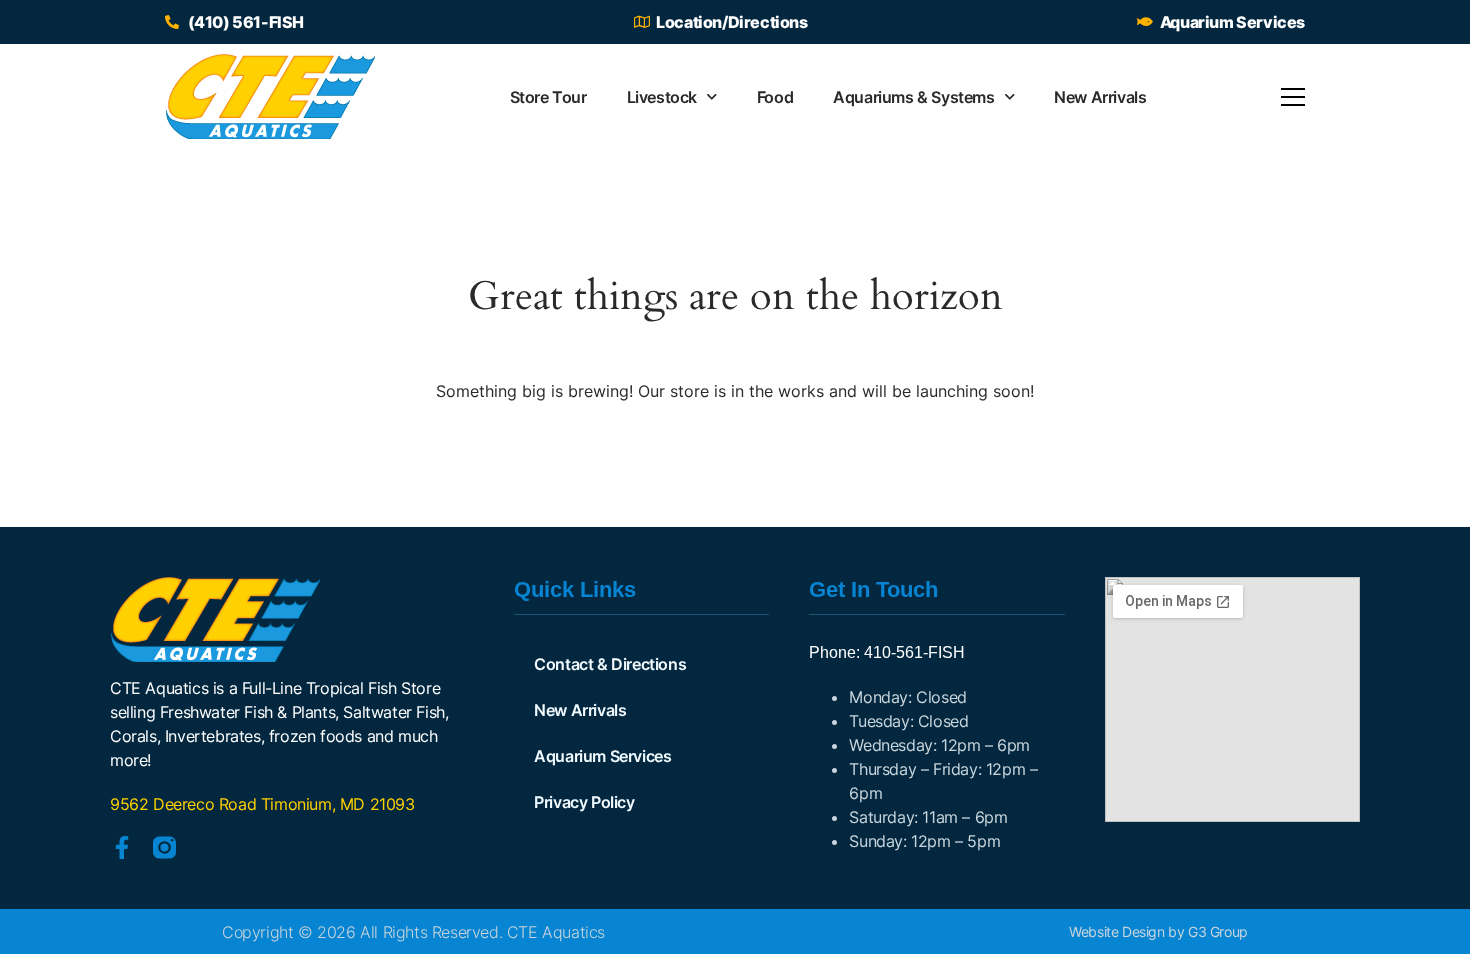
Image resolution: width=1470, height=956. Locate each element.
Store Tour (548, 97)
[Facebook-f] (121, 847)
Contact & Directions (610, 664)
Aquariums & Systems (913, 97)
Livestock (662, 97)
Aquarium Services (602, 756)
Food (775, 97)
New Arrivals (1100, 97)
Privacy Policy (584, 802)
